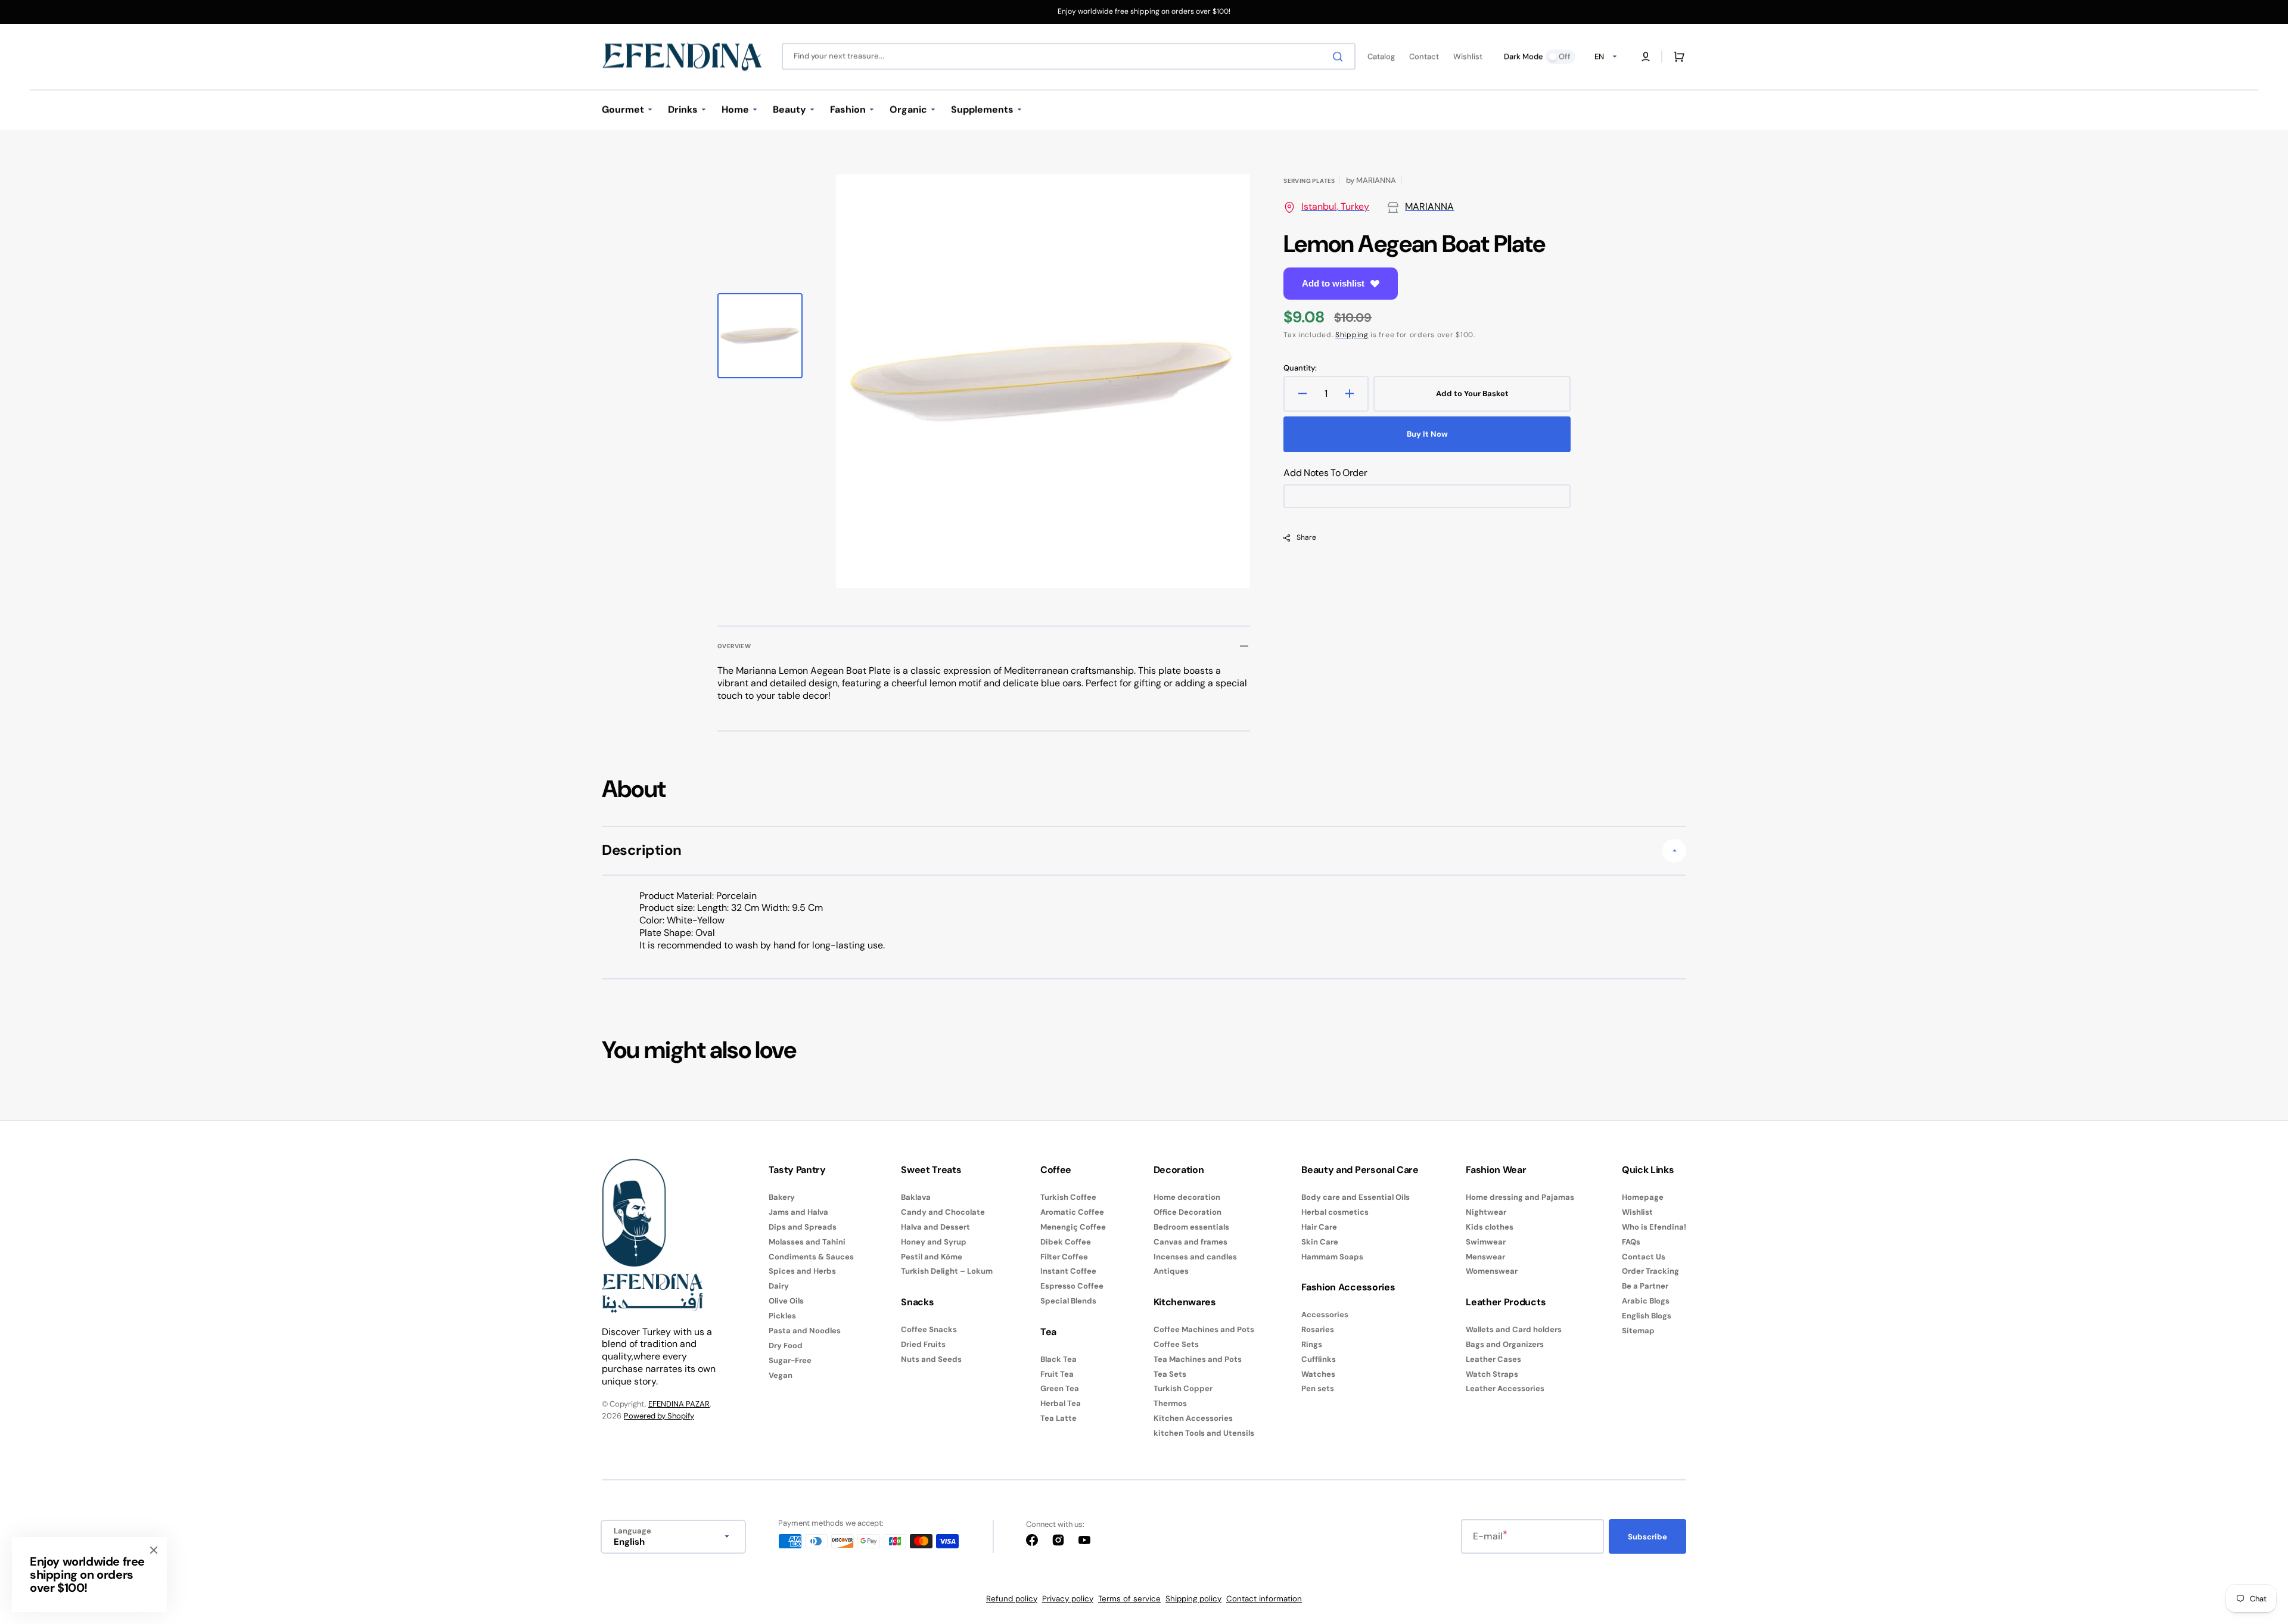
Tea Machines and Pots (1198, 1359)
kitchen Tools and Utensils (1204, 1433)
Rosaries (1318, 1329)
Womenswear (1492, 1271)
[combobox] (1069, 56)
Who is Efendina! (1654, 1227)
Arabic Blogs (1646, 1301)
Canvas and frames (1190, 1242)
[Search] (1340, 57)
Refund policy (1012, 1599)
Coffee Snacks (929, 1330)
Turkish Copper (1183, 1388)
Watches (1318, 1374)
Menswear (1485, 1257)
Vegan (781, 1375)
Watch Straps (1492, 1374)
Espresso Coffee (1072, 1286)
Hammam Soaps (1332, 1257)
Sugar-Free (790, 1360)
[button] (1646, 57)
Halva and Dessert (935, 1227)
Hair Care (1319, 1227)
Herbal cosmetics (1335, 1212)
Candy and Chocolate (943, 1212)
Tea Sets (1170, 1374)
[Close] (154, 1550)
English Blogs (1647, 1316)
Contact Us (1644, 1257)
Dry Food (786, 1345)
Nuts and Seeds (931, 1359)
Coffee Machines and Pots (1204, 1330)
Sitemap (1638, 1331)
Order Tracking (1650, 1271)
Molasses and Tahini (807, 1242)
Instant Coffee (1068, 1271)
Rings (1312, 1344)
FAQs (1631, 1242)
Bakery (782, 1197)
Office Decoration (1187, 1212)
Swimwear (1486, 1242)
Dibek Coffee (1066, 1242)
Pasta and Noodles (805, 1331)
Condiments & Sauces (811, 1257)
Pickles (782, 1316)
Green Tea (1060, 1388)
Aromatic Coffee (1072, 1212)
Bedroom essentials (1191, 1227)
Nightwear (1486, 1212)
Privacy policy (1068, 1599)
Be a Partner (1645, 1286)
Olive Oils (786, 1301)
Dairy (779, 1286)
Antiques (1171, 1271)
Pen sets (1318, 1388)
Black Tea (1058, 1359)
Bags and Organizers (1505, 1344)
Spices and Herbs (802, 1271)
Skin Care (1320, 1242)
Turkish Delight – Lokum (947, 1271)
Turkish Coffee (1068, 1197)
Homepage (1643, 1197)
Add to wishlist (1333, 283)
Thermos (1170, 1403)
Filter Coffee (1064, 1257)
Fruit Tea (1057, 1374)
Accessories (1325, 1315)
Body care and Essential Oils (1356, 1197)
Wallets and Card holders (1514, 1330)
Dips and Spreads (803, 1227)
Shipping (1352, 335)
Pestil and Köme (932, 1257)
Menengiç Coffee (1073, 1227)
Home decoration (1187, 1197)
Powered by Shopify (659, 1416)
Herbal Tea (1061, 1403)
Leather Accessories (1505, 1388)
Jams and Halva (798, 1212)
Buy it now (1427, 434)
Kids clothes (1490, 1227)
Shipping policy (1193, 1599)
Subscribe (1647, 1537)
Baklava (916, 1197)
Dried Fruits (923, 1344)
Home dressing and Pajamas (1520, 1197)
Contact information (1264, 1599)
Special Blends (1068, 1301)
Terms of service (1129, 1599)
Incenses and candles (1195, 1257)
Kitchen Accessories (1193, 1418)
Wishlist (1637, 1212)
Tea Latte (1058, 1418)
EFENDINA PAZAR (679, 1404)
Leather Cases (1493, 1359)
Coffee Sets (1176, 1344)
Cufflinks (1319, 1359)
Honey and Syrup (934, 1242)
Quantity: (1300, 368)
